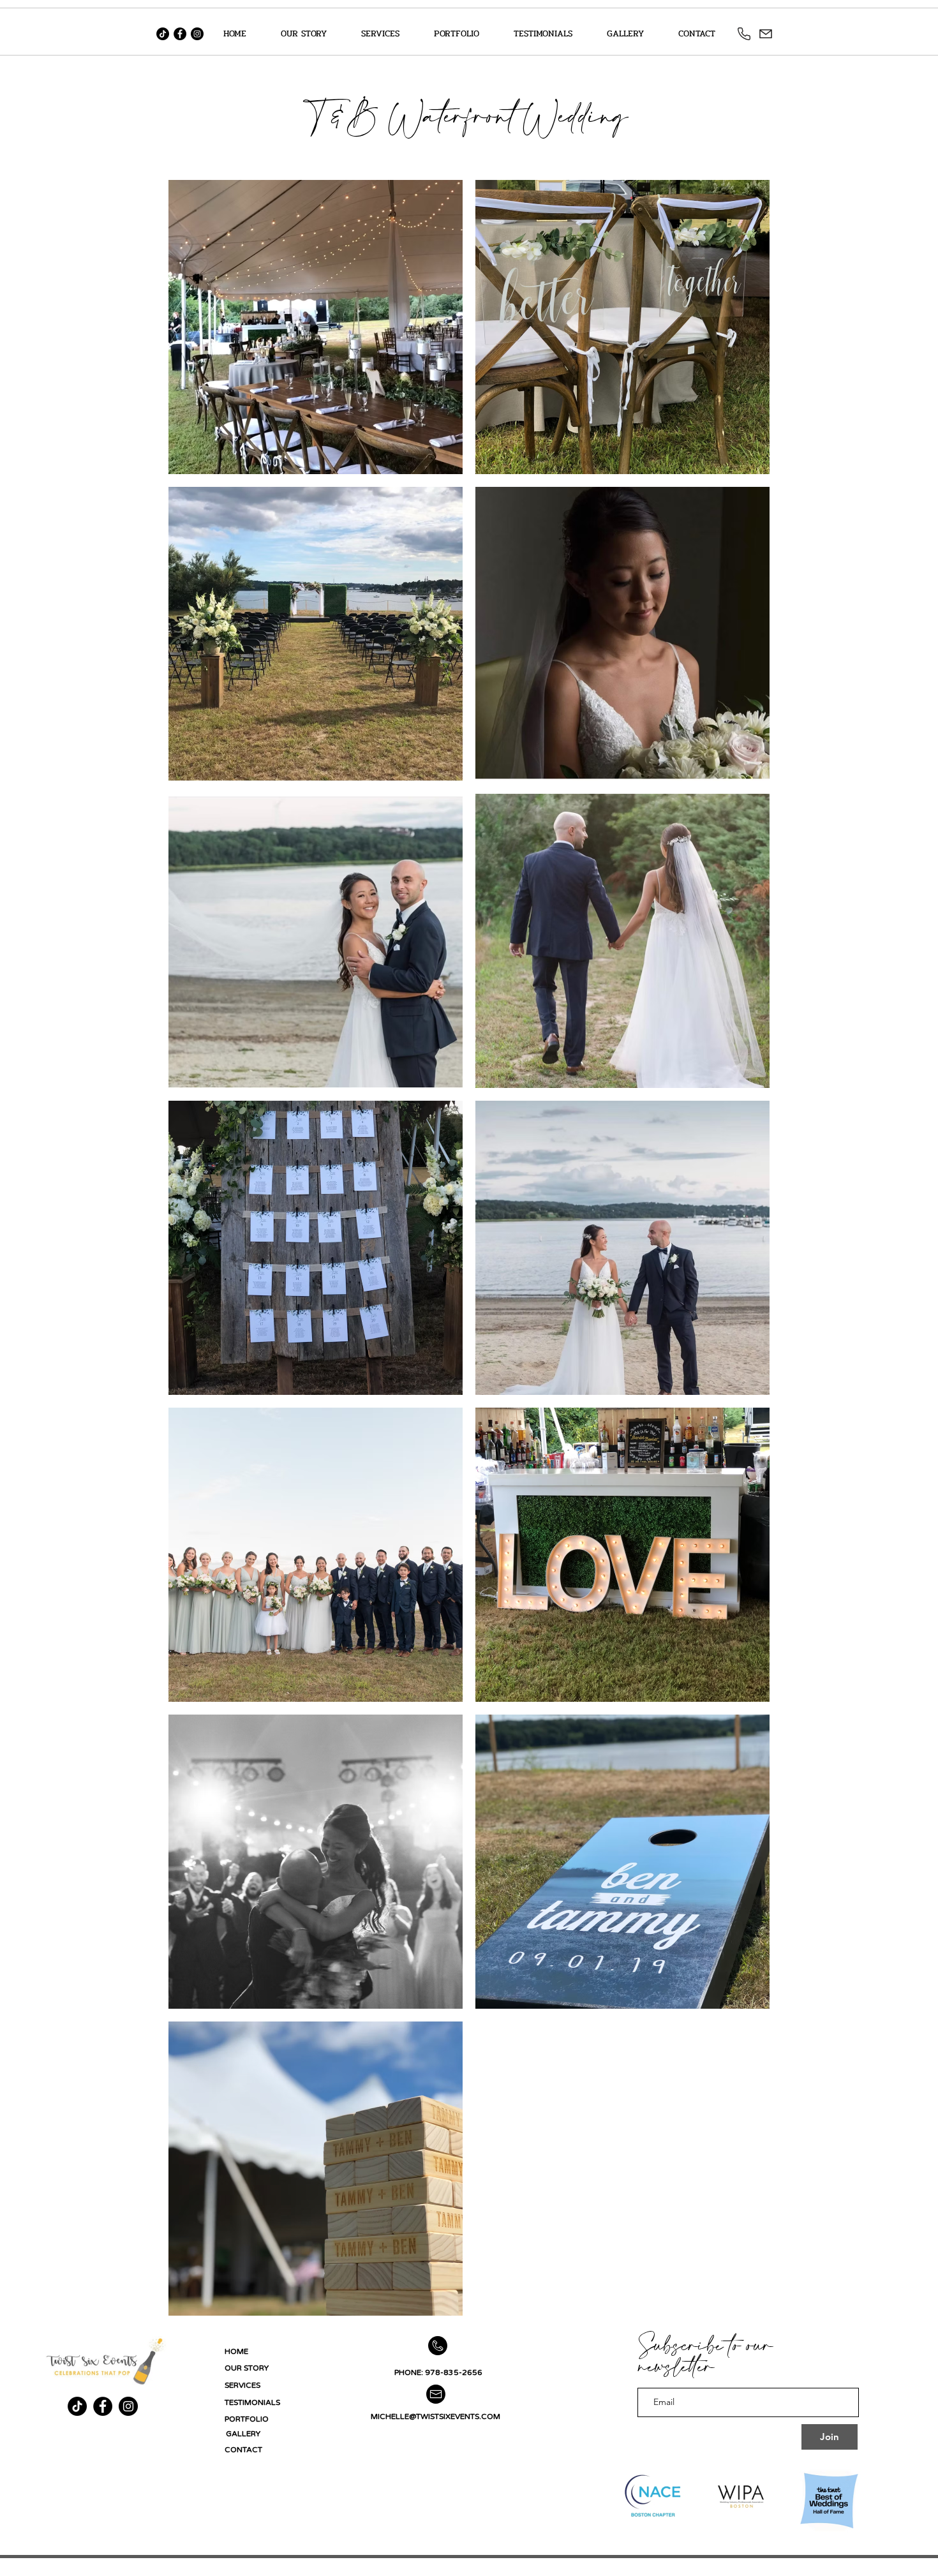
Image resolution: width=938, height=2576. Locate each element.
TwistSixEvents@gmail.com (644, 2569)
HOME (236, 2351)
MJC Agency (307, 2569)
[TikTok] (163, 34)
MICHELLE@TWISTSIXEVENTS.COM (435, 2416)
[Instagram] (197, 34)
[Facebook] (180, 34)
